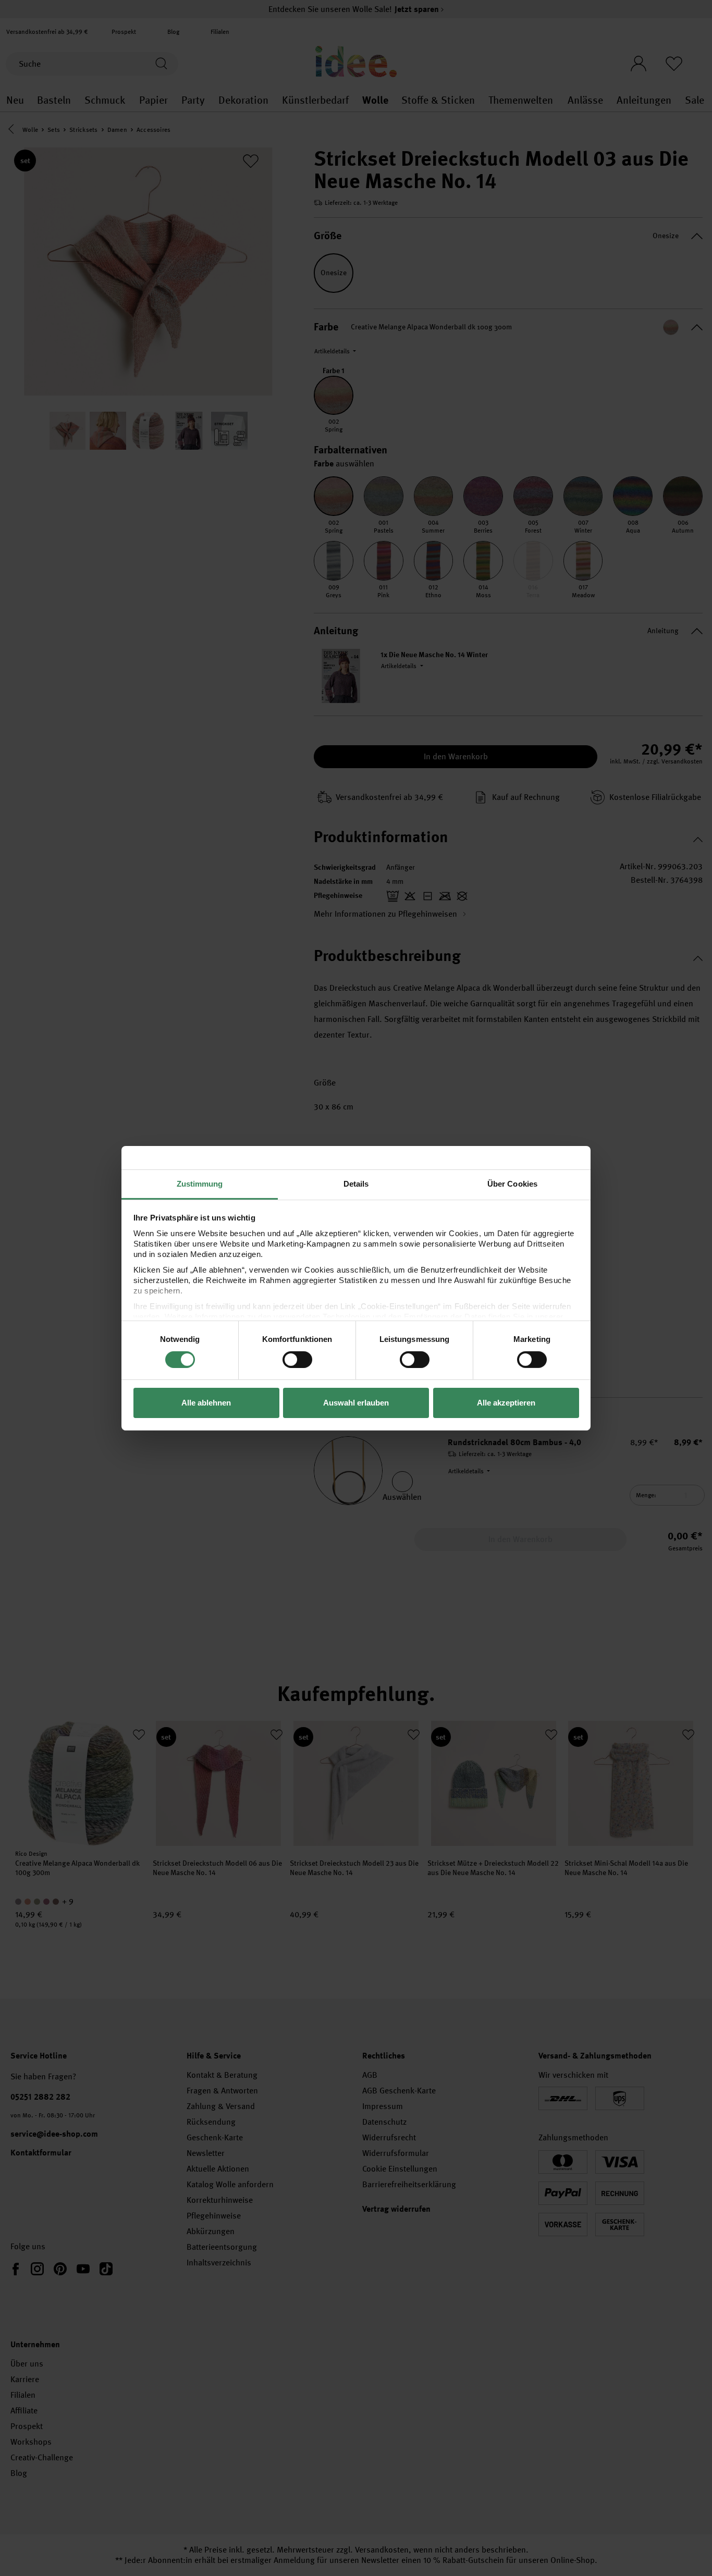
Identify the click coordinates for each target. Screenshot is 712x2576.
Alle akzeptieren (506, 1403)
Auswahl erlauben (356, 1403)
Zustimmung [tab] (200, 1183)
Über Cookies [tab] (512, 1183)
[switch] (297, 1360)
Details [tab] (356, 1183)
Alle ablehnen (206, 1403)
